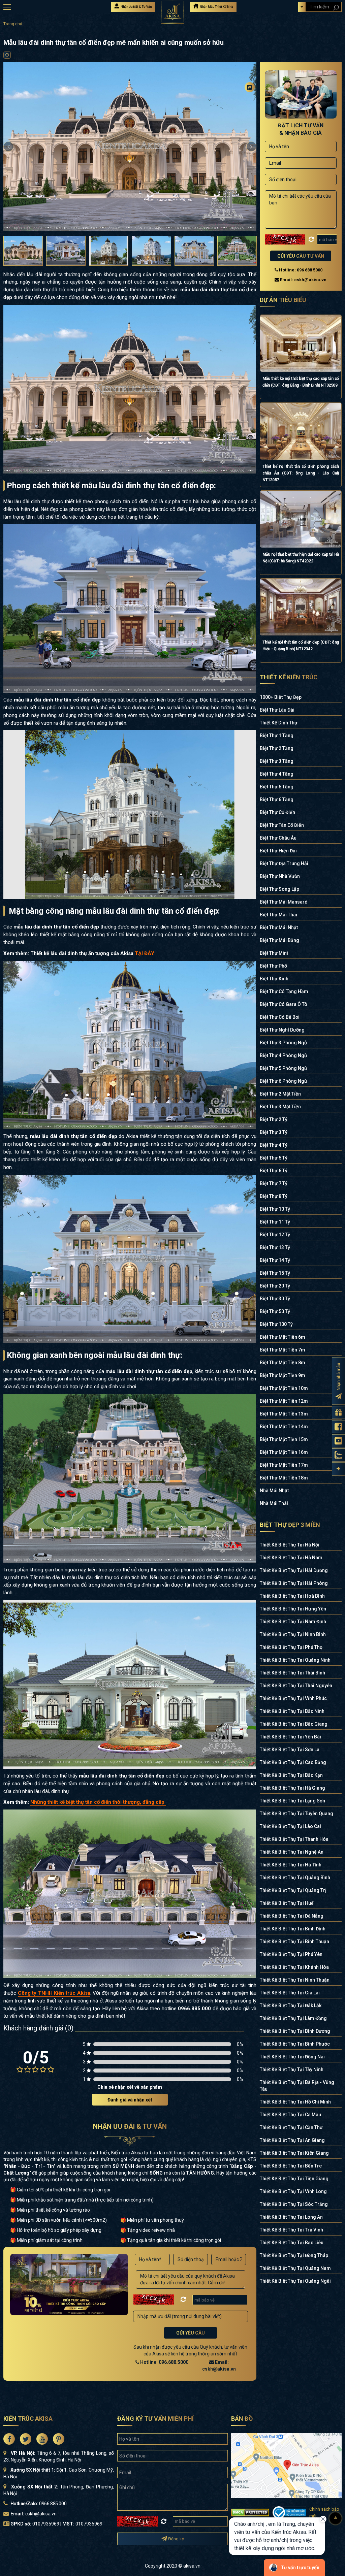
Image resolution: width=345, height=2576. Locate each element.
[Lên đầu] (336, 2518)
